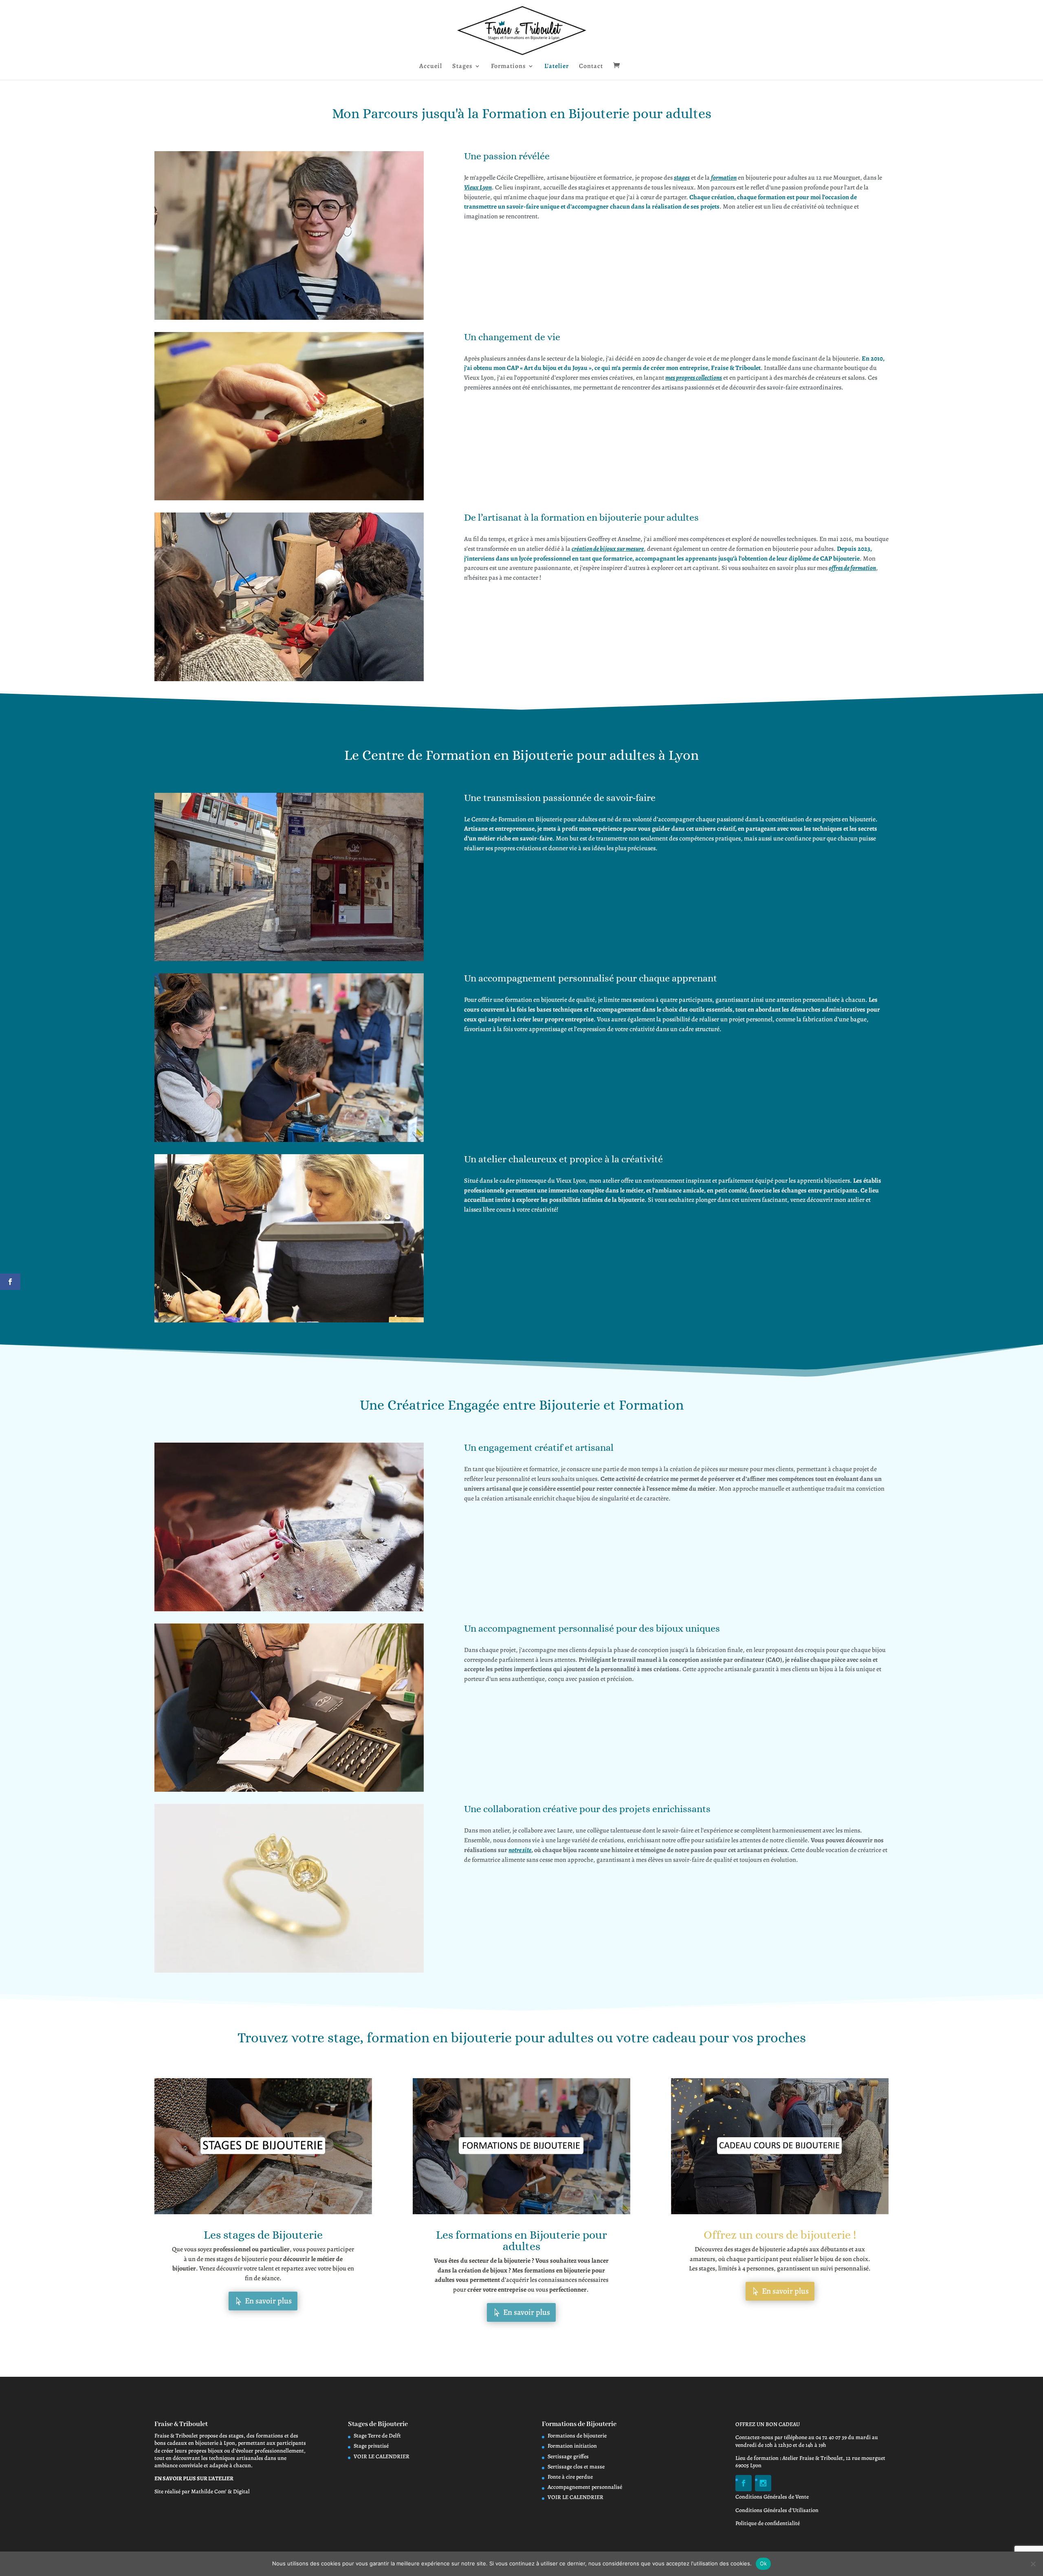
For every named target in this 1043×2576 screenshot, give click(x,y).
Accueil (431, 67)
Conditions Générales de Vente (772, 2497)
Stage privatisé (371, 2446)
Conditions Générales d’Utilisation (777, 2510)
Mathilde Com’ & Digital (220, 2491)
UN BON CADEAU (778, 2424)
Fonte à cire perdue (570, 2477)
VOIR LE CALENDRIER (382, 2456)
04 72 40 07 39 (831, 2437)
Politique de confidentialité (768, 2523)
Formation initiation (572, 2446)
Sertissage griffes (568, 2456)
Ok (764, 2563)
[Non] (1033, 2564)
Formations (508, 67)
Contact (591, 67)
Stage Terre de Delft (377, 2436)
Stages (462, 67)
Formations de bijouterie (577, 2436)
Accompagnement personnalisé (585, 2487)
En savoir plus (268, 2301)
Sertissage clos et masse (576, 2467)
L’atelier (557, 67)
